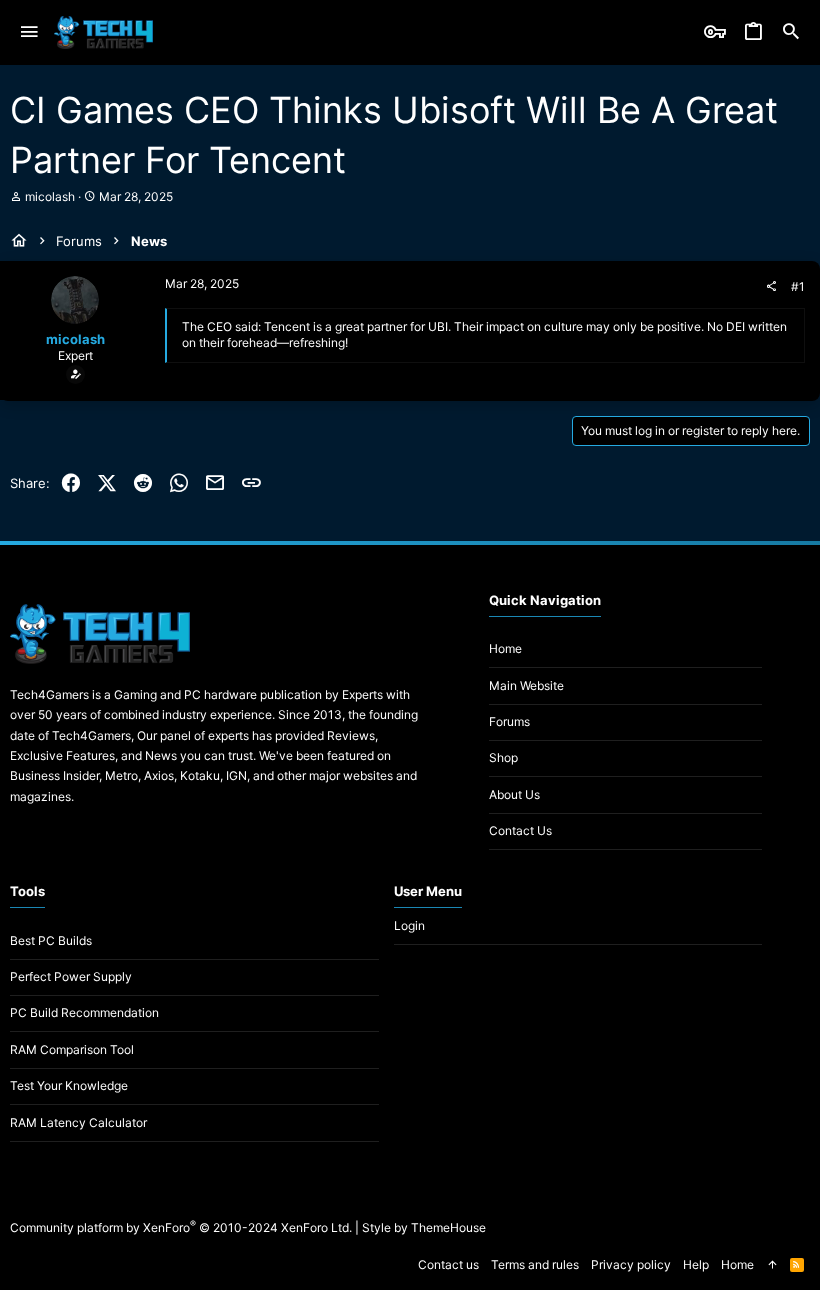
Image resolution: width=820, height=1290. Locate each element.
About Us (514, 794)
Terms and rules (535, 1264)
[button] (29, 32)
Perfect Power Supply (71, 976)
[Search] (791, 32)
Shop (503, 757)
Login (409, 925)
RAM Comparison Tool (72, 1049)
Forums (509, 721)
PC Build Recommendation (84, 1012)
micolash (50, 196)
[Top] (772, 1265)
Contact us (520, 830)
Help (696, 1264)
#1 (798, 286)
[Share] (771, 287)
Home (505, 648)
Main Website (526, 685)
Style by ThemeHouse (424, 1227)
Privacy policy (631, 1264)
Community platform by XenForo (181, 1227)
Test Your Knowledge (69, 1085)
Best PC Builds (51, 940)
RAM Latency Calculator (78, 1122)
